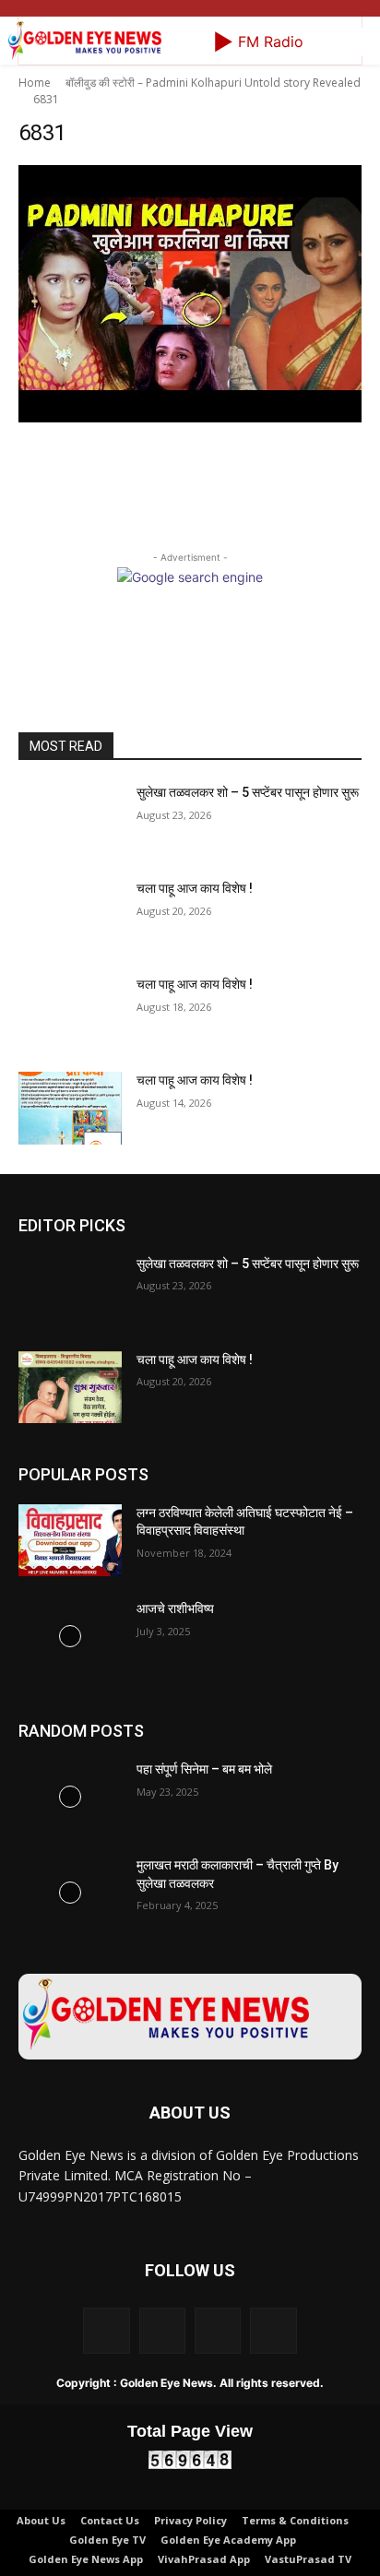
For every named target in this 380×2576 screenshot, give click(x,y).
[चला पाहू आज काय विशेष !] (70, 916)
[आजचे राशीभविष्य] (70, 1636)
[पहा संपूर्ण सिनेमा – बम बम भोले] (70, 1797)
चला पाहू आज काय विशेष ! (195, 888)
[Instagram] (162, 2331)
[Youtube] (273, 2331)
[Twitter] (218, 2331)
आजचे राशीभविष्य (175, 1609)
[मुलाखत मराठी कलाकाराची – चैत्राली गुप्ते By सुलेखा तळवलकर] (70, 1893)
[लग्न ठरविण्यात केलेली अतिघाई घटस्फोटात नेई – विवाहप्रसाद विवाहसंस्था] (70, 1540)
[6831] (190, 294)
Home (35, 83)
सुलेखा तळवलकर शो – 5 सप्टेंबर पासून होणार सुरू (248, 792)
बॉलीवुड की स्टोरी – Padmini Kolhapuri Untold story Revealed (213, 83)
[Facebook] (106, 2331)
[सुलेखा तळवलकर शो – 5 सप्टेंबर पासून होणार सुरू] (70, 820)
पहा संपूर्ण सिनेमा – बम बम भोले (204, 1769)
